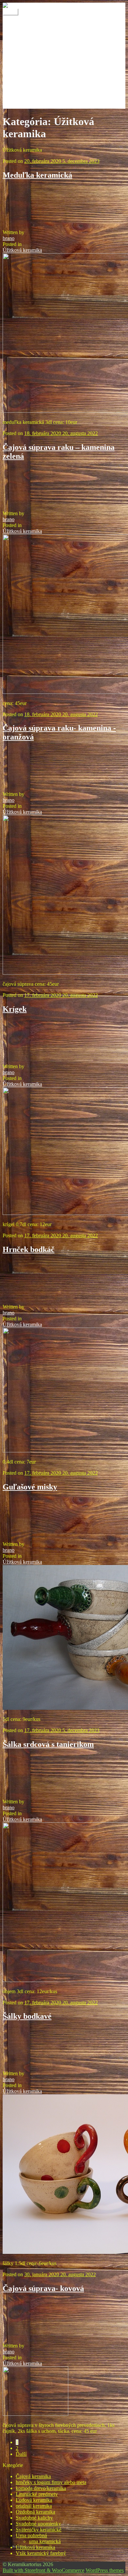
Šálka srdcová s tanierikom (48, 1744)
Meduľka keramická (37, 175)
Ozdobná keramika (35, 2512)
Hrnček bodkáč (29, 1249)
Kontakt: (25, 29)
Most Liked (28, 82)
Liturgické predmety (37, 2494)
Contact (24, 58)
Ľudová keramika (34, 2500)
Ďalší (21, 2454)
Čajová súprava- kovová (43, 2288)
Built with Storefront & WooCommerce (43, 2570)
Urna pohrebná (31, 2535)
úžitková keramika (35, 100)
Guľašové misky (30, 1487)
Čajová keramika (33, 2476)
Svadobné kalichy (34, 2518)
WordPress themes (105, 2570)
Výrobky (25, 35)
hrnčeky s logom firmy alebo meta (51, 2482)
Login (22, 70)
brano (9, 238)
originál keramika (34, 2506)
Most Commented (34, 76)
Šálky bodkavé (27, 2016)
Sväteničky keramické (39, 2530)
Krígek (15, 1009)
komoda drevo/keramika (41, 2488)
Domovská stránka (35, 46)
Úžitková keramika (22, 250)
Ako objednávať (33, 52)
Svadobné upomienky (38, 2524)
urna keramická (45, 2541)
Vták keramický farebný (41, 2553)
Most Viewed (30, 88)
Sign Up (24, 94)
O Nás (22, 23)
